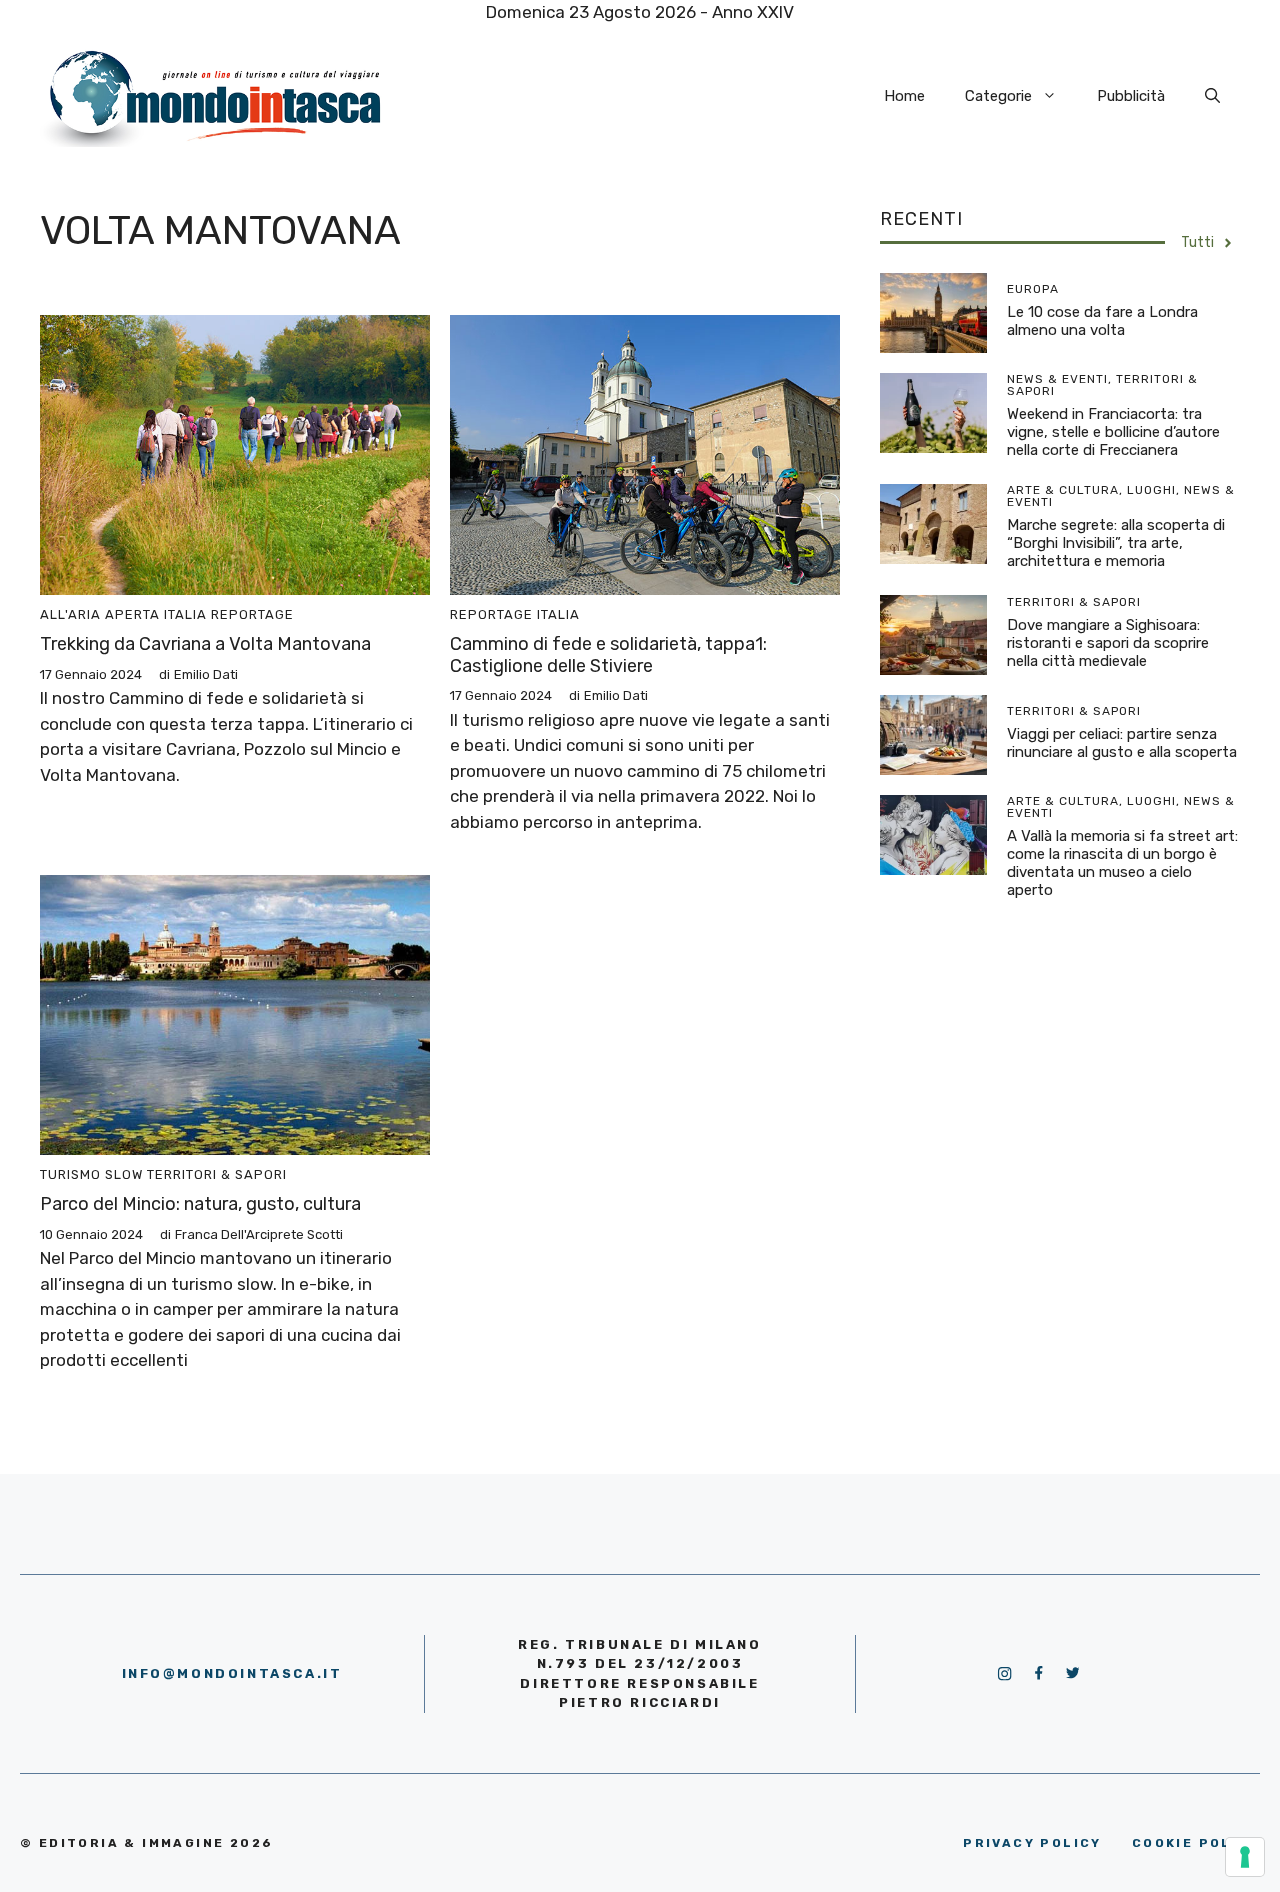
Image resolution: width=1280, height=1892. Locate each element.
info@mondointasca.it (232, 1673)
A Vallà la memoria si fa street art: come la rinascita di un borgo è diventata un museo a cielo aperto (1122, 863)
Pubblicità (1131, 96)
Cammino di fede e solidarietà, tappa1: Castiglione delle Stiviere (608, 655)
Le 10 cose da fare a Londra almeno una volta (1102, 321)
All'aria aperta (100, 614)
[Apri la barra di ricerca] (1212, 96)
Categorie (998, 96)
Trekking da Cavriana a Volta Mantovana (205, 644)
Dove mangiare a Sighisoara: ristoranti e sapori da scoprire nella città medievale (1108, 643)
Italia (185, 614)
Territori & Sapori (217, 1174)
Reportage (252, 614)
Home (904, 96)
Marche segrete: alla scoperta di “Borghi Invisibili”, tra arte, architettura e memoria (1116, 543)
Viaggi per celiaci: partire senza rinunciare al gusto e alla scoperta (1122, 743)
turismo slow (91, 1174)
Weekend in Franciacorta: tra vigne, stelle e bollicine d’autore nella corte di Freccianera (1113, 432)
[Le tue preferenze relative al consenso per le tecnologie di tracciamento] (1245, 1857)
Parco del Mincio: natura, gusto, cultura (200, 1204)
